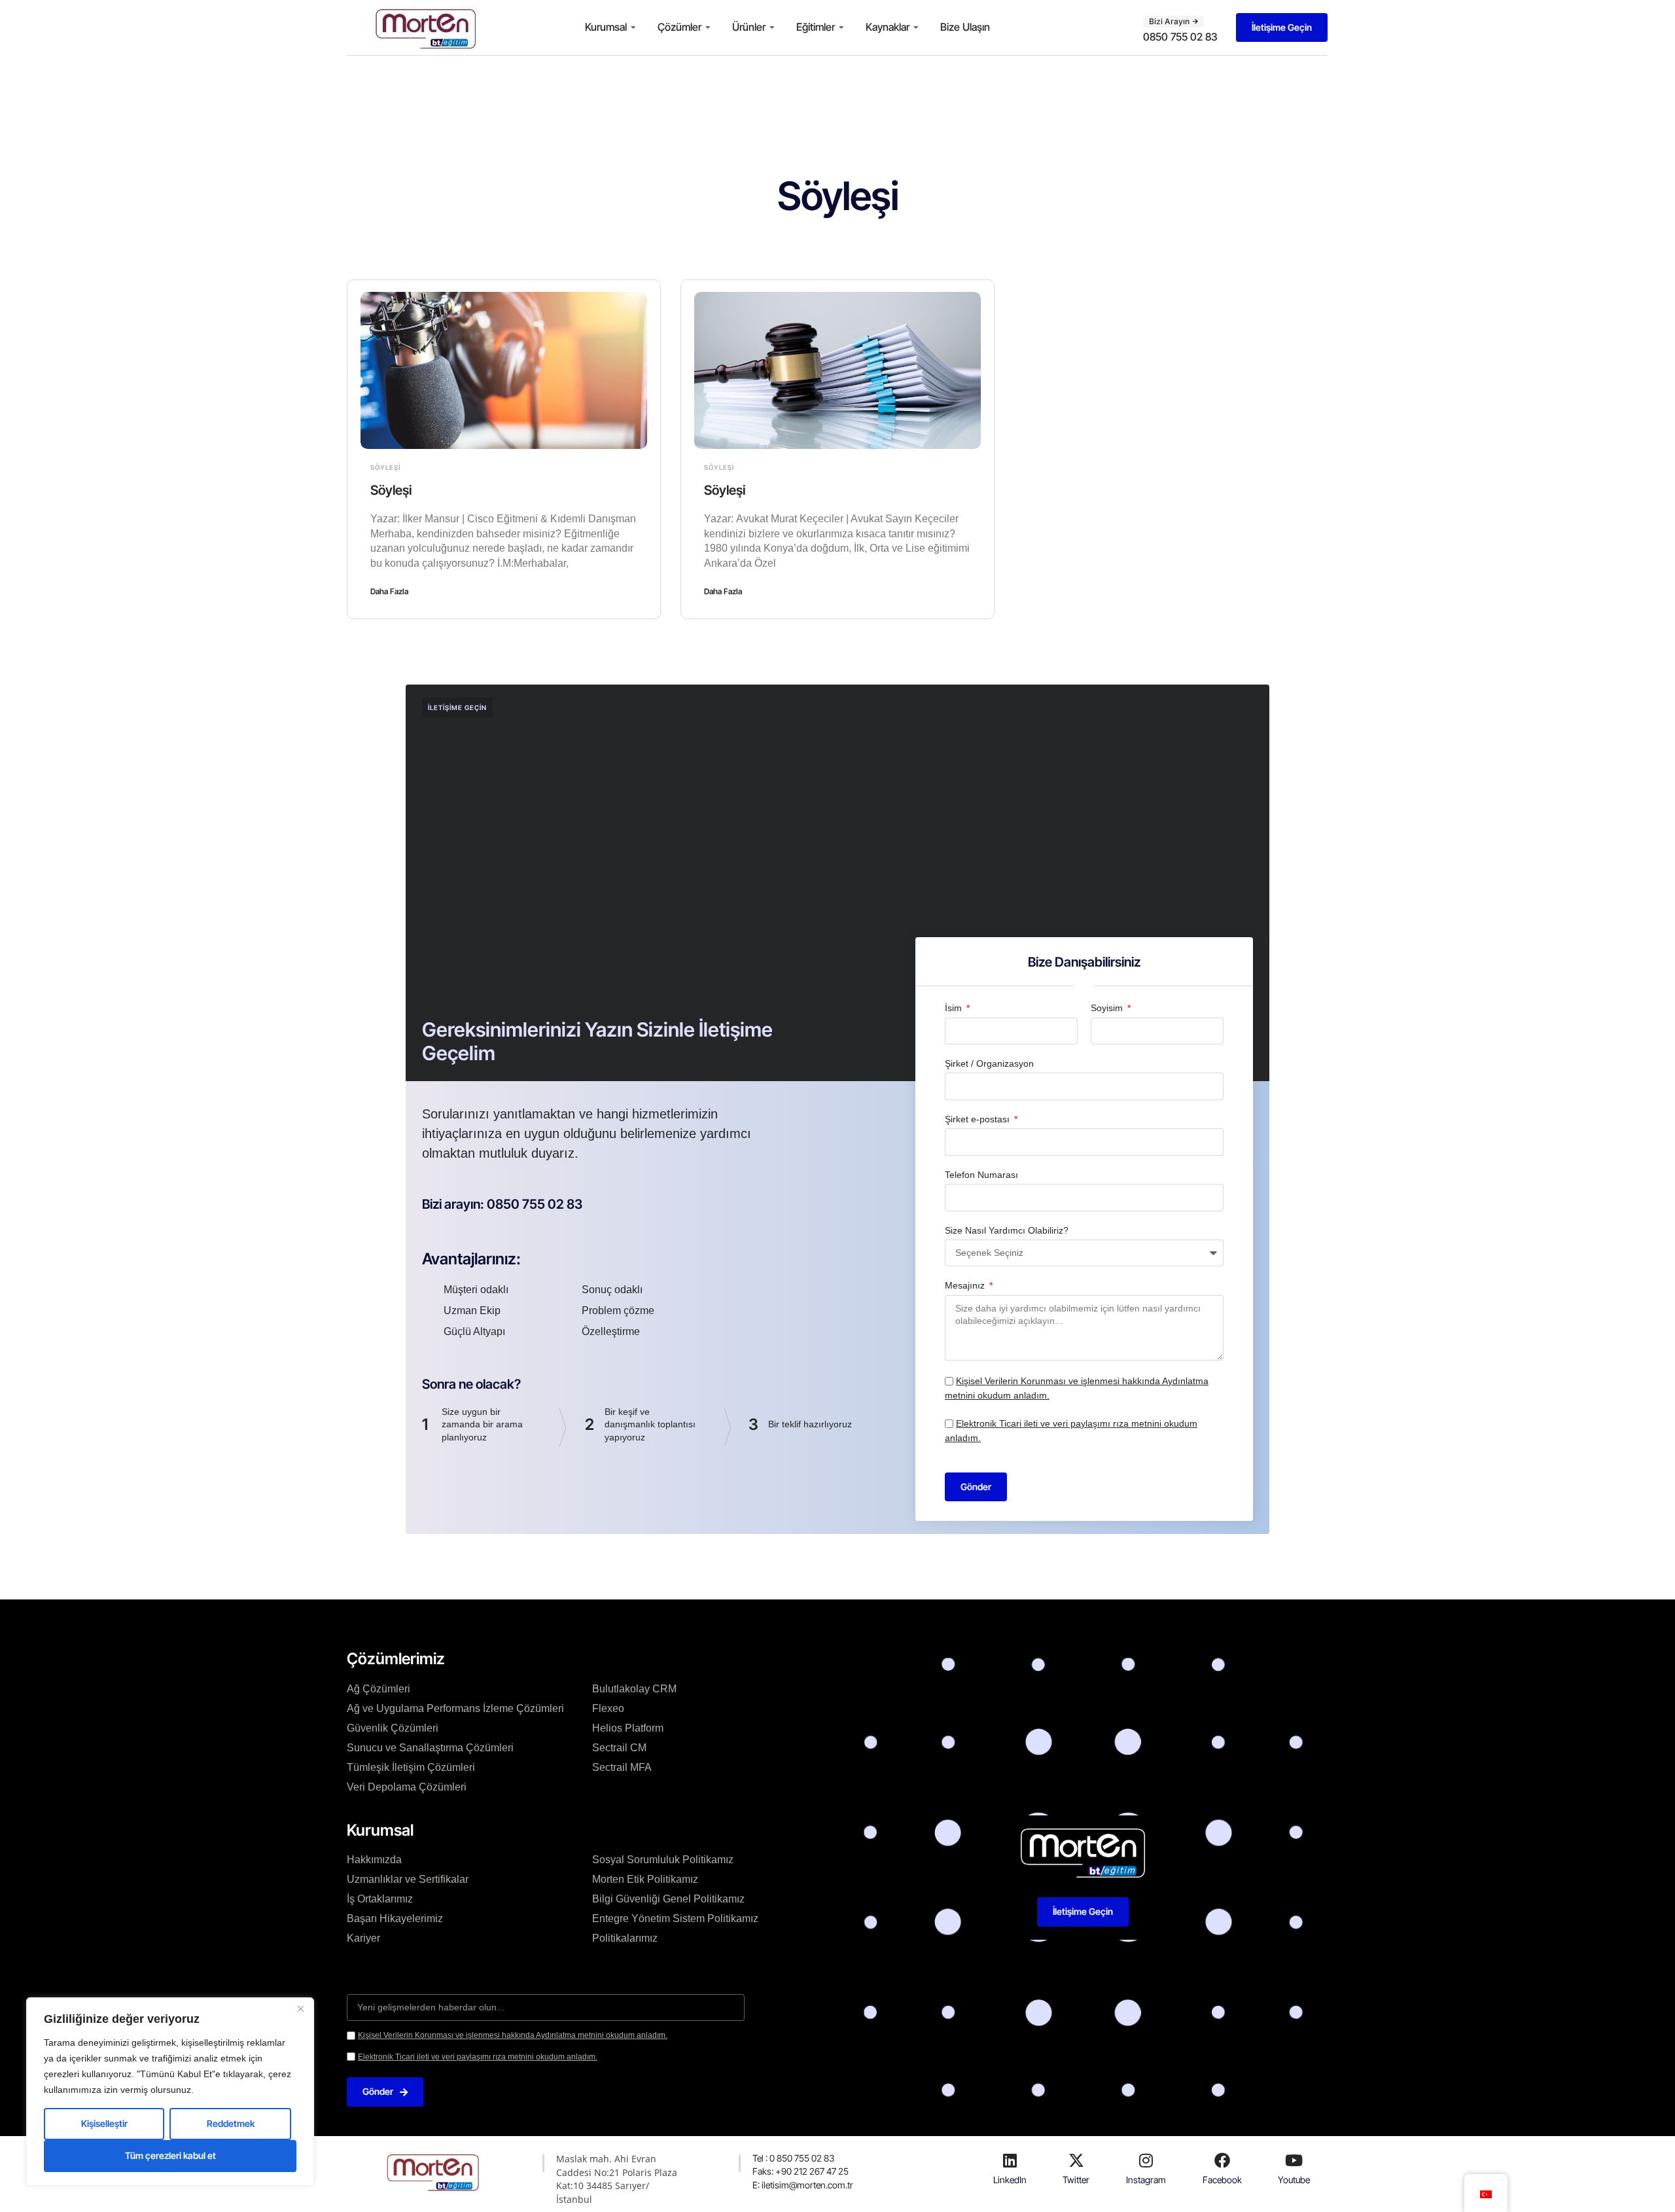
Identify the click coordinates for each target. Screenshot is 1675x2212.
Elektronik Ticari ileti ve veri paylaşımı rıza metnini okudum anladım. (478, 2057)
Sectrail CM (619, 1748)
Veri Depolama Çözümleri (407, 1787)
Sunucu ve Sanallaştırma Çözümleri (430, 1748)
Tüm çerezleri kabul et (170, 2155)
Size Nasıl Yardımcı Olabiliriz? (1007, 1230)
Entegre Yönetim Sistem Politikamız (675, 1918)
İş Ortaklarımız (380, 1899)
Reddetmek (231, 2123)
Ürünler (749, 27)
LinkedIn (1010, 2180)
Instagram (1146, 2180)
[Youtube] (1294, 2160)
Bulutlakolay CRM (634, 1689)
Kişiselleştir (104, 2123)
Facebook (1222, 2180)
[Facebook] (1222, 2160)
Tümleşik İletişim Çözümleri (411, 1767)
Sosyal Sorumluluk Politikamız (663, 1860)
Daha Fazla (389, 591)
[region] (170, 2092)
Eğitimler (816, 27)
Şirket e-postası (979, 1119)
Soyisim (1108, 1008)
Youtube (1294, 2180)
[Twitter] (1076, 2160)
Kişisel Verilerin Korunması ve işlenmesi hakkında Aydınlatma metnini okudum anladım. (513, 2035)
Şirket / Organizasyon (989, 1063)
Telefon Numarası (981, 1175)
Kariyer (363, 1938)
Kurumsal (606, 27)
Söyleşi (385, 467)
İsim (955, 1008)
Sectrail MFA (622, 1767)
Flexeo (608, 1708)
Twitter (1076, 2180)
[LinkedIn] (1010, 2160)
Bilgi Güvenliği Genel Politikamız (668, 1899)
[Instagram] (1146, 2160)
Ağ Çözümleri (379, 1689)
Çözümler (679, 27)
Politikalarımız (625, 1938)
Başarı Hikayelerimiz (395, 1918)
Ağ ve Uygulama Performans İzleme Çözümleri (455, 1708)
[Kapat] (300, 2008)
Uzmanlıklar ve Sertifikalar (408, 1879)
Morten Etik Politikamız (645, 1879)
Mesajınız (966, 1285)
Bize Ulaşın (965, 27)
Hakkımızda (374, 1860)
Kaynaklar (888, 27)
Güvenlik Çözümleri (393, 1728)
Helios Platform (628, 1728)
